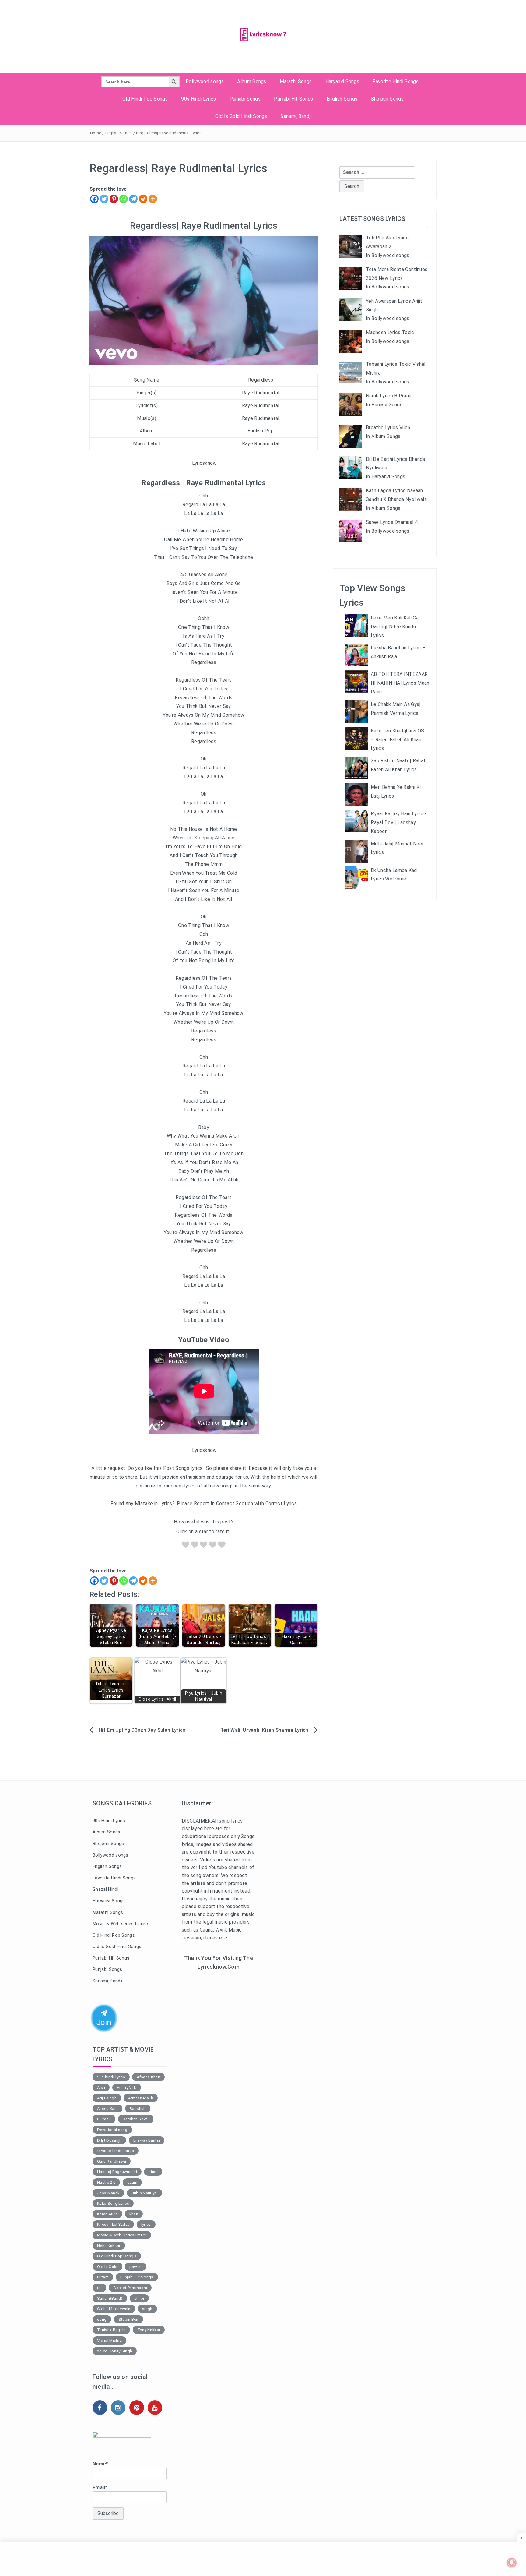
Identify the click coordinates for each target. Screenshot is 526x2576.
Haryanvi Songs (342, 81)
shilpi (139, 2298)
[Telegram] (133, 199)
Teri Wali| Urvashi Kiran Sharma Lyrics (265, 1730)
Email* (100, 2488)
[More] (153, 199)
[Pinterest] (114, 199)
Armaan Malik (141, 2098)
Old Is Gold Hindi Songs (241, 116)
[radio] (186, 1546)
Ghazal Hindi (105, 1889)
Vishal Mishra (109, 2340)
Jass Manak (108, 2193)
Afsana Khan (148, 2077)
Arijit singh (107, 2098)
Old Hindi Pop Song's (117, 2256)
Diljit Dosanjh (109, 2140)
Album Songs (252, 81)
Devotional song (112, 2130)
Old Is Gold (107, 2267)
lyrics (146, 2224)
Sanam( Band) (296, 116)
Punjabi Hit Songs (293, 99)
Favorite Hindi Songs (395, 81)
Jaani (132, 2182)
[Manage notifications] (512, 2563)
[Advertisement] (219, 2075)
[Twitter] (104, 199)
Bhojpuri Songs (387, 99)
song (102, 2319)
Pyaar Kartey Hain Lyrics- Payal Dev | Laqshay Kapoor (399, 822)
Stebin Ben (128, 2319)
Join (104, 2023)
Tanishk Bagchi (111, 2330)
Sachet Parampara (130, 2288)
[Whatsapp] (124, 199)
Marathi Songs (296, 81)
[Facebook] (94, 199)
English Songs (342, 99)
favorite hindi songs (116, 2151)
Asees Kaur (107, 2109)
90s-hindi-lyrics (111, 2077)
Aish (101, 2088)
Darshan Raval (136, 2119)
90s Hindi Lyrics (198, 99)
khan (134, 2214)
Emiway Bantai (147, 2140)
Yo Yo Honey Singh (115, 2351)
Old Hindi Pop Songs (145, 99)
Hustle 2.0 (106, 2182)
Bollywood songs (205, 81)
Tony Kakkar (149, 2330)
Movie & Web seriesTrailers (121, 1924)
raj (99, 2288)
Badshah (138, 2109)
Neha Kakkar (109, 2246)
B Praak (104, 2119)
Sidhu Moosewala (114, 2309)
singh (147, 2309)
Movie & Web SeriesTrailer (122, 2235)
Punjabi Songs (245, 99)
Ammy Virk (127, 2088)
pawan (136, 2267)
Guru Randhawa (112, 2161)
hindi (153, 2172)
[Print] (143, 199)
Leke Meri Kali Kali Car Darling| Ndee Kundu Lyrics (395, 627)
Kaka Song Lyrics (113, 2203)
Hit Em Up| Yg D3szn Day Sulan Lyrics (142, 1730)
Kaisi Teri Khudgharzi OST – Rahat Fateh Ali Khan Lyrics (399, 740)
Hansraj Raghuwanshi (117, 2172)
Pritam (103, 2277)
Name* (100, 2464)
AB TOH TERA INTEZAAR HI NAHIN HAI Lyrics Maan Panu (400, 683)
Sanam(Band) (110, 2298)
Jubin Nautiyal (145, 2193)
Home (96, 133)
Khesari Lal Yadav (113, 2224)
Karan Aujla (107, 2214)
